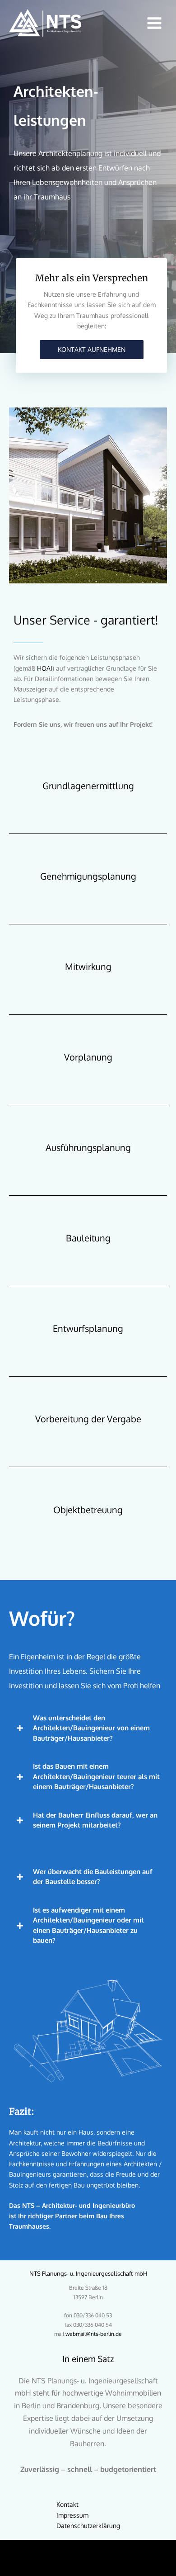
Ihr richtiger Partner (48, 2216)
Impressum (72, 2515)
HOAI (45, 668)
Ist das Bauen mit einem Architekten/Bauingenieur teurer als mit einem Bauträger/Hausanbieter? (96, 1776)
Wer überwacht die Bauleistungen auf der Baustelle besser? (93, 1877)
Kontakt (67, 2504)
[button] (92, 350)
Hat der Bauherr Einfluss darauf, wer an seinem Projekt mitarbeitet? (95, 1820)
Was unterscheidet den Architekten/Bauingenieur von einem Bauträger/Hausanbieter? (91, 1728)
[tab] (88, 1728)
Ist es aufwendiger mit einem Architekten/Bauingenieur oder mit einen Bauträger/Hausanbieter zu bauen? (88, 1925)
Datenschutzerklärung (88, 2526)
